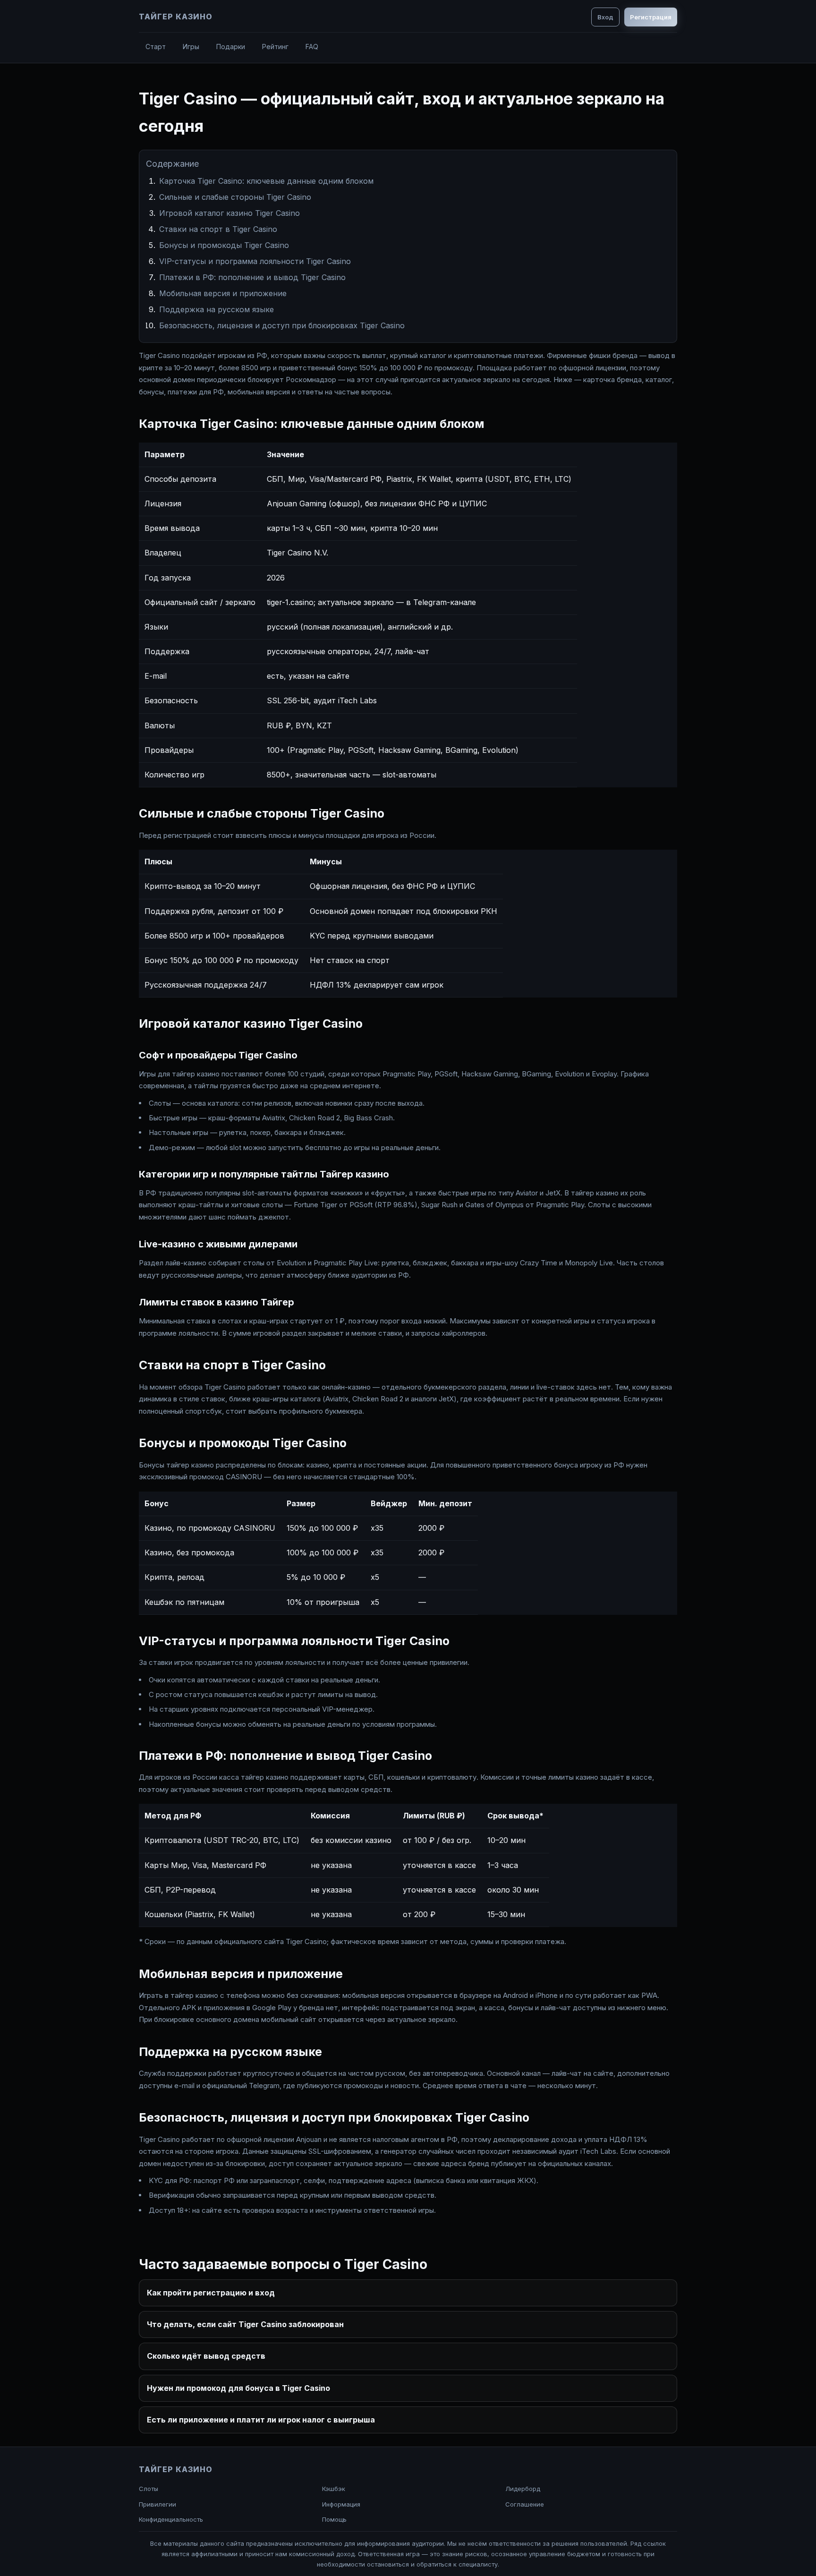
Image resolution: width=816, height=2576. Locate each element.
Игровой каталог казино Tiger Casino (229, 213)
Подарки (231, 47)
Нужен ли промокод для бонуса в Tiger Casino (238, 2388)
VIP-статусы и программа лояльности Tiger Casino (255, 261)
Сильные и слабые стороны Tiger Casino (235, 197)
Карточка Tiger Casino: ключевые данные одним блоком (266, 181)
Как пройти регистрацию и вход (211, 2293)
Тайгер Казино (175, 17)
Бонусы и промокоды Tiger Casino (224, 245)
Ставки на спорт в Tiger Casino (218, 229)
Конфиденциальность (171, 2519)
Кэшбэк (334, 2489)
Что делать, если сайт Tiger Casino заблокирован (245, 2324)
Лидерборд (523, 2489)
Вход (605, 17)
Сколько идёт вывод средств (206, 2356)
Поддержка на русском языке (217, 309)
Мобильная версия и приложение (223, 293)
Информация (341, 2504)
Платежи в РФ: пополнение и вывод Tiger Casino (252, 277)
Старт (156, 47)
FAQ (312, 47)
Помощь (334, 2519)
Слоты (149, 2489)
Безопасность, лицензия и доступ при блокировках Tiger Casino (282, 325)
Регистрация (651, 17)
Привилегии (157, 2504)
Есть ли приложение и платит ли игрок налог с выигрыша (261, 2420)
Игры (191, 47)
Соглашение (525, 2504)
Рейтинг (275, 47)
